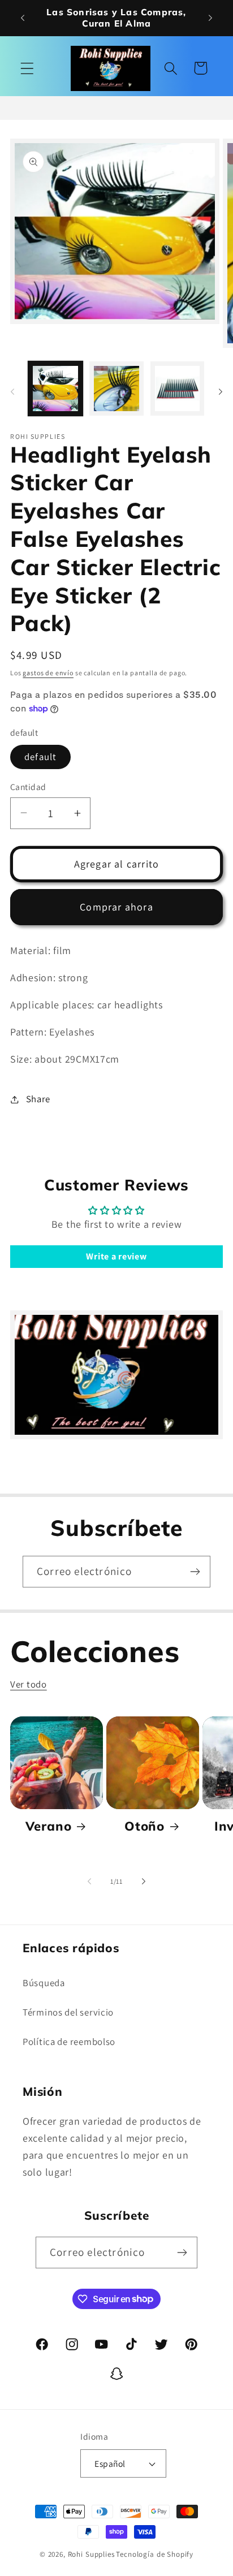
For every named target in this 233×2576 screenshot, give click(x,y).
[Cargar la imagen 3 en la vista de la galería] (178, 389)
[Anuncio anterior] (23, 18)
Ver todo (29, 1684)
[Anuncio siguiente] (210, 18)
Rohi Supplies (91, 2554)
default (40, 757)
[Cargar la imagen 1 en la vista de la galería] (55, 389)
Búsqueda (44, 1983)
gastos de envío (48, 673)
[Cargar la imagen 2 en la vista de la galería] (116, 389)
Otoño (144, 1826)
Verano (49, 1826)
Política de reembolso (69, 2042)
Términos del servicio (68, 2012)
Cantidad (28, 787)
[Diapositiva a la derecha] (221, 392)
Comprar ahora (116, 907)
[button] (27, 68)
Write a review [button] (116, 1256)
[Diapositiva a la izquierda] (12, 392)
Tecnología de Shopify (155, 2554)
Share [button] (38, 1099)
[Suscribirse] (195, 1572)
